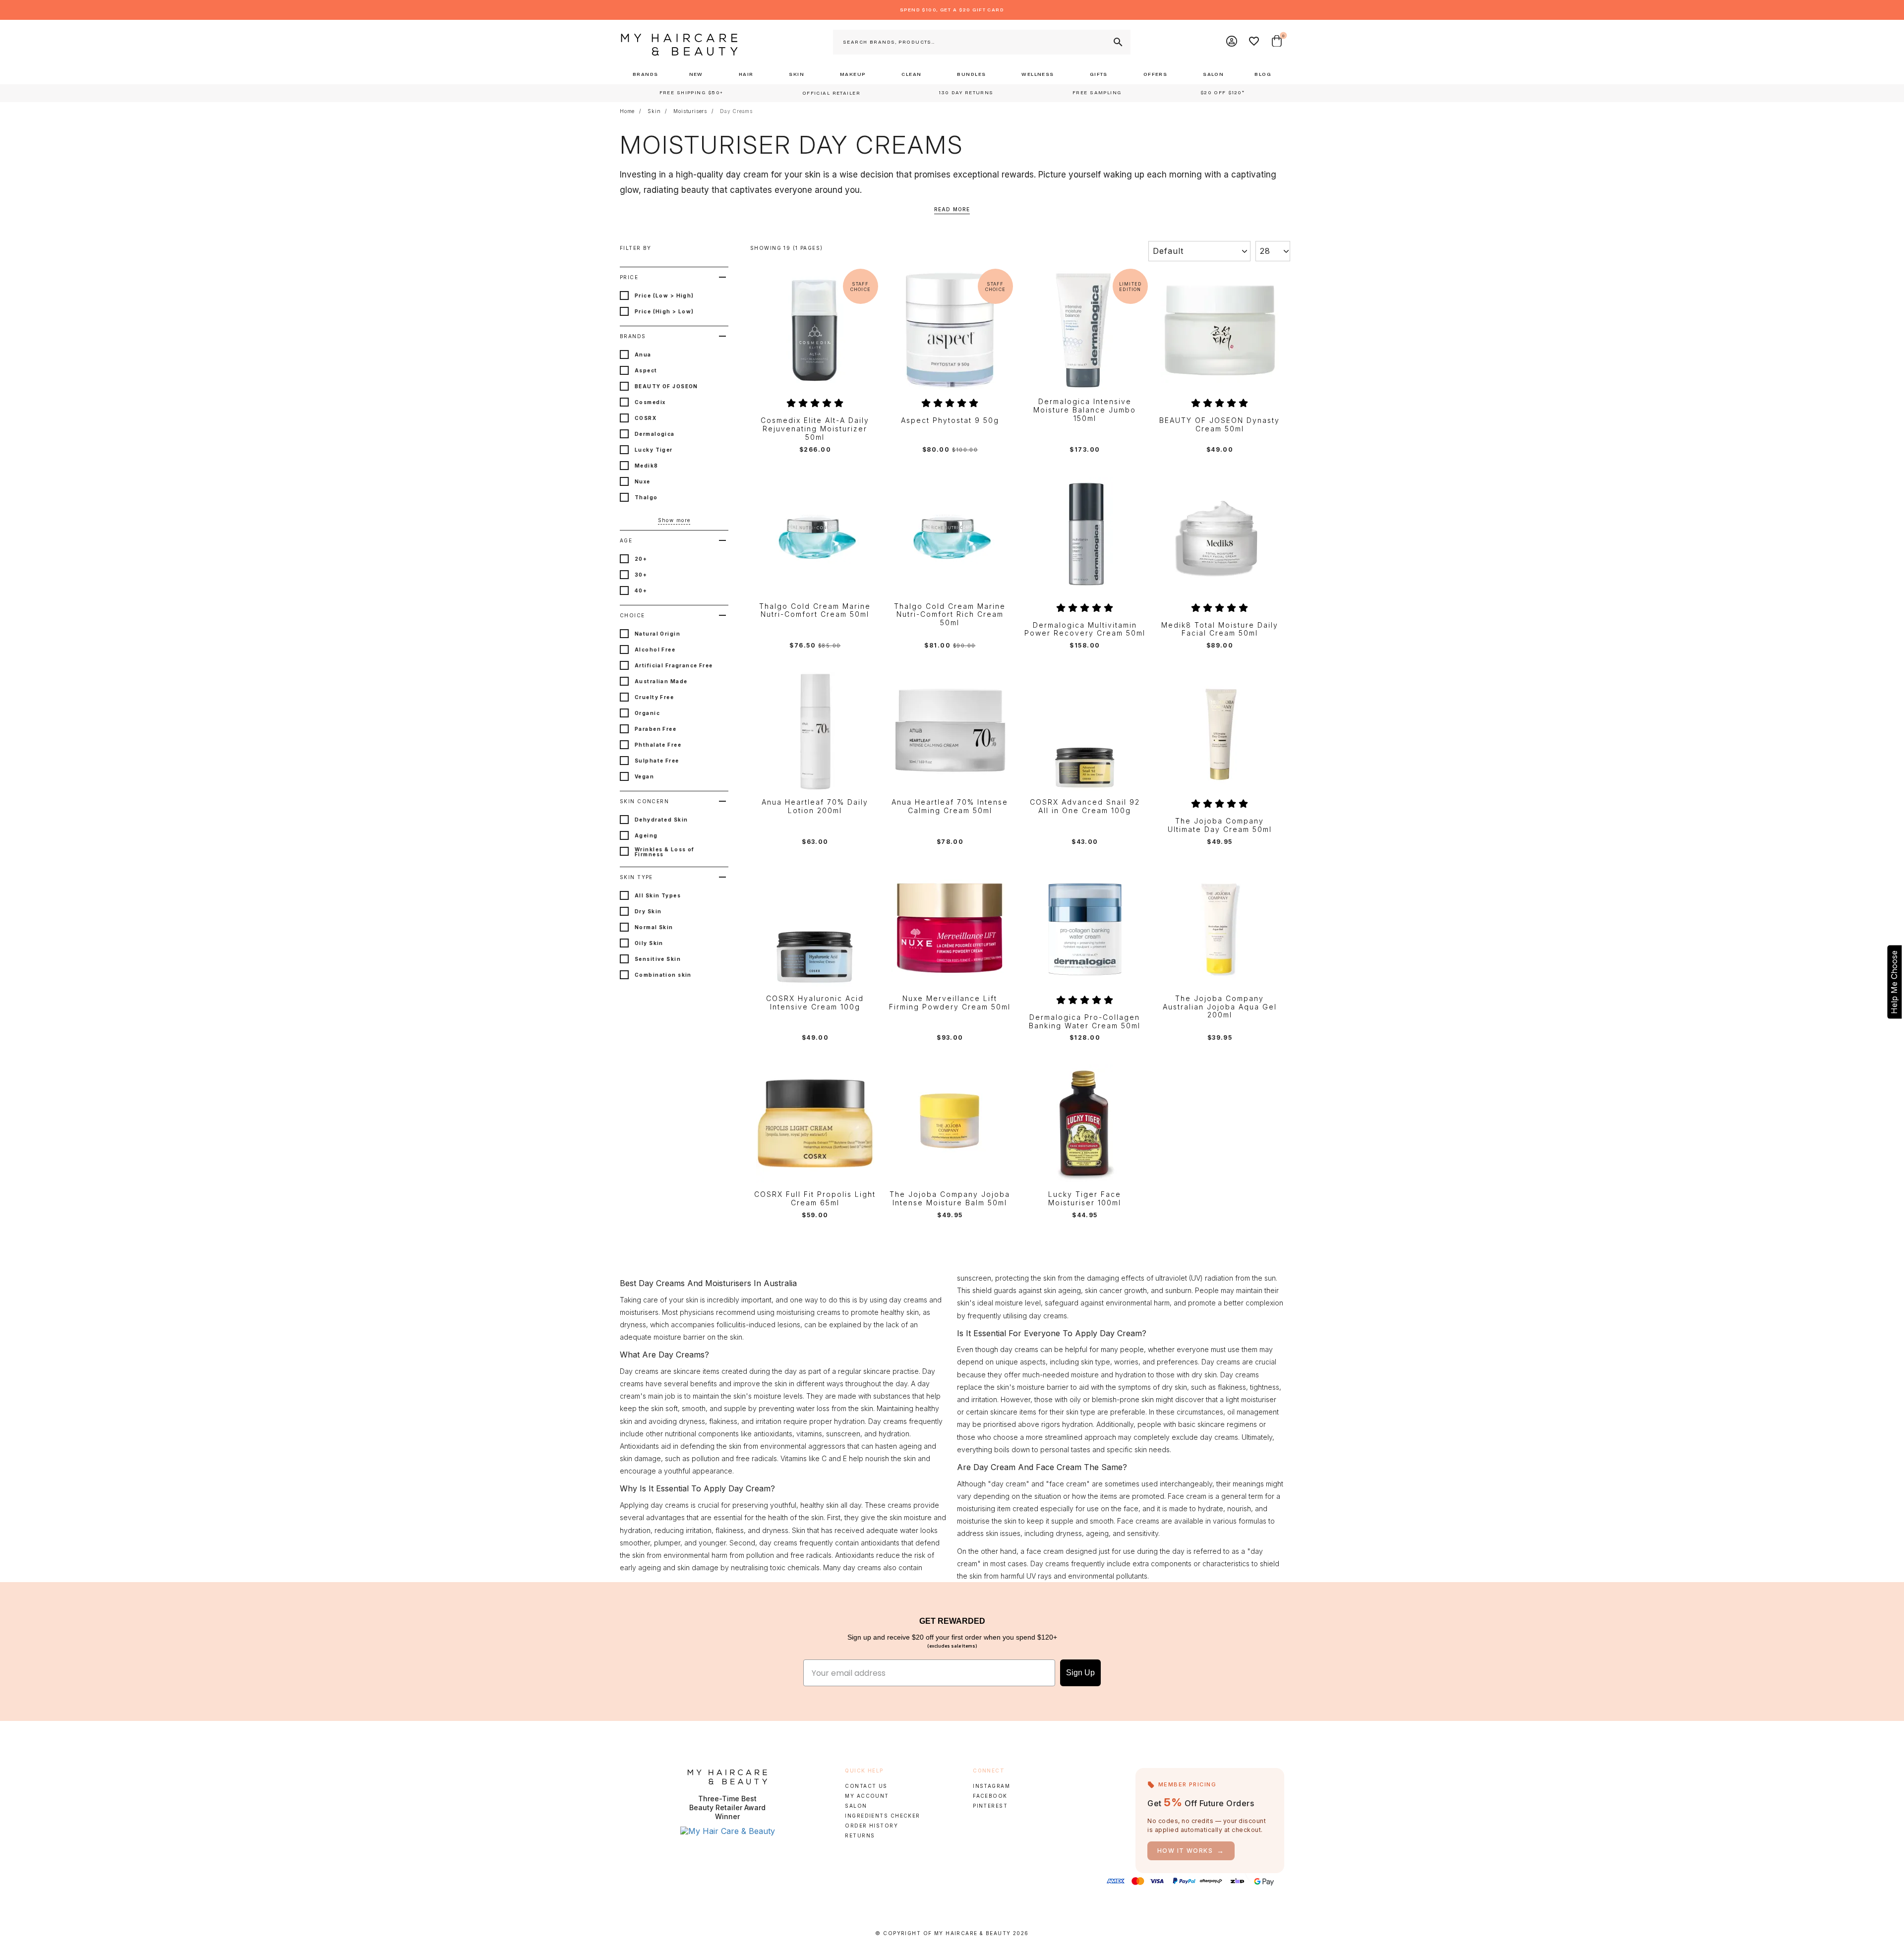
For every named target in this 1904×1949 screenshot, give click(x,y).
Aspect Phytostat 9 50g (950, 420)
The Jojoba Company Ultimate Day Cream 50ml (1220, 825)
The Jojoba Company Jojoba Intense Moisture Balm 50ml (950, 1199)
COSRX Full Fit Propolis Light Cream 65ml (815, 1199)
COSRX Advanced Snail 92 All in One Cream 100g (1085, 806)
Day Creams (736, 111)
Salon (856, 1806)
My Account (867, 1796)
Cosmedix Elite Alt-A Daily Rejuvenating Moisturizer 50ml (815, 429)
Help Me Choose (1894, 982)
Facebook (990, 1796)
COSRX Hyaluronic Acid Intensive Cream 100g (815, 1003)
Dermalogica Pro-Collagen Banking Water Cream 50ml (1085, 1022)
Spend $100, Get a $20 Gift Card (952, 10)
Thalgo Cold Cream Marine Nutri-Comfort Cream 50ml (815, 611)
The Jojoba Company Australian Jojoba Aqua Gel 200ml (1220, 1007)
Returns (860, 1835)
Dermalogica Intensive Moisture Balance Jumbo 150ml (1085, 410)
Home (627, 111)
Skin (654, 111)
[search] (1117, 42)
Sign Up (1080, 1673)
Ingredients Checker (882, 1816)
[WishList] (1254, 42)
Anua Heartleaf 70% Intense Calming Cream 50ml (950, 806)
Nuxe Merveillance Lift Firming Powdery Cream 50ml (950, 1003)
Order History (871, 1826)
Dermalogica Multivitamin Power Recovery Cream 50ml (1085, 629)
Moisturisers (690, 111)
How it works (1191, 1851)
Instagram (991, 1786)
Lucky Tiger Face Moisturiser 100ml (1085, 1199)
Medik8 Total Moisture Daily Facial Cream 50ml (1220, 629)
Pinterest (990, 1806)
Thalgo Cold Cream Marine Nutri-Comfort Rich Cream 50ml (950, 615)
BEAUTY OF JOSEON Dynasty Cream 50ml (1220, 425)
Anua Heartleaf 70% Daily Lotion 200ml (815, 806)
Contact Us (866, 1786)
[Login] (1232, 42)
